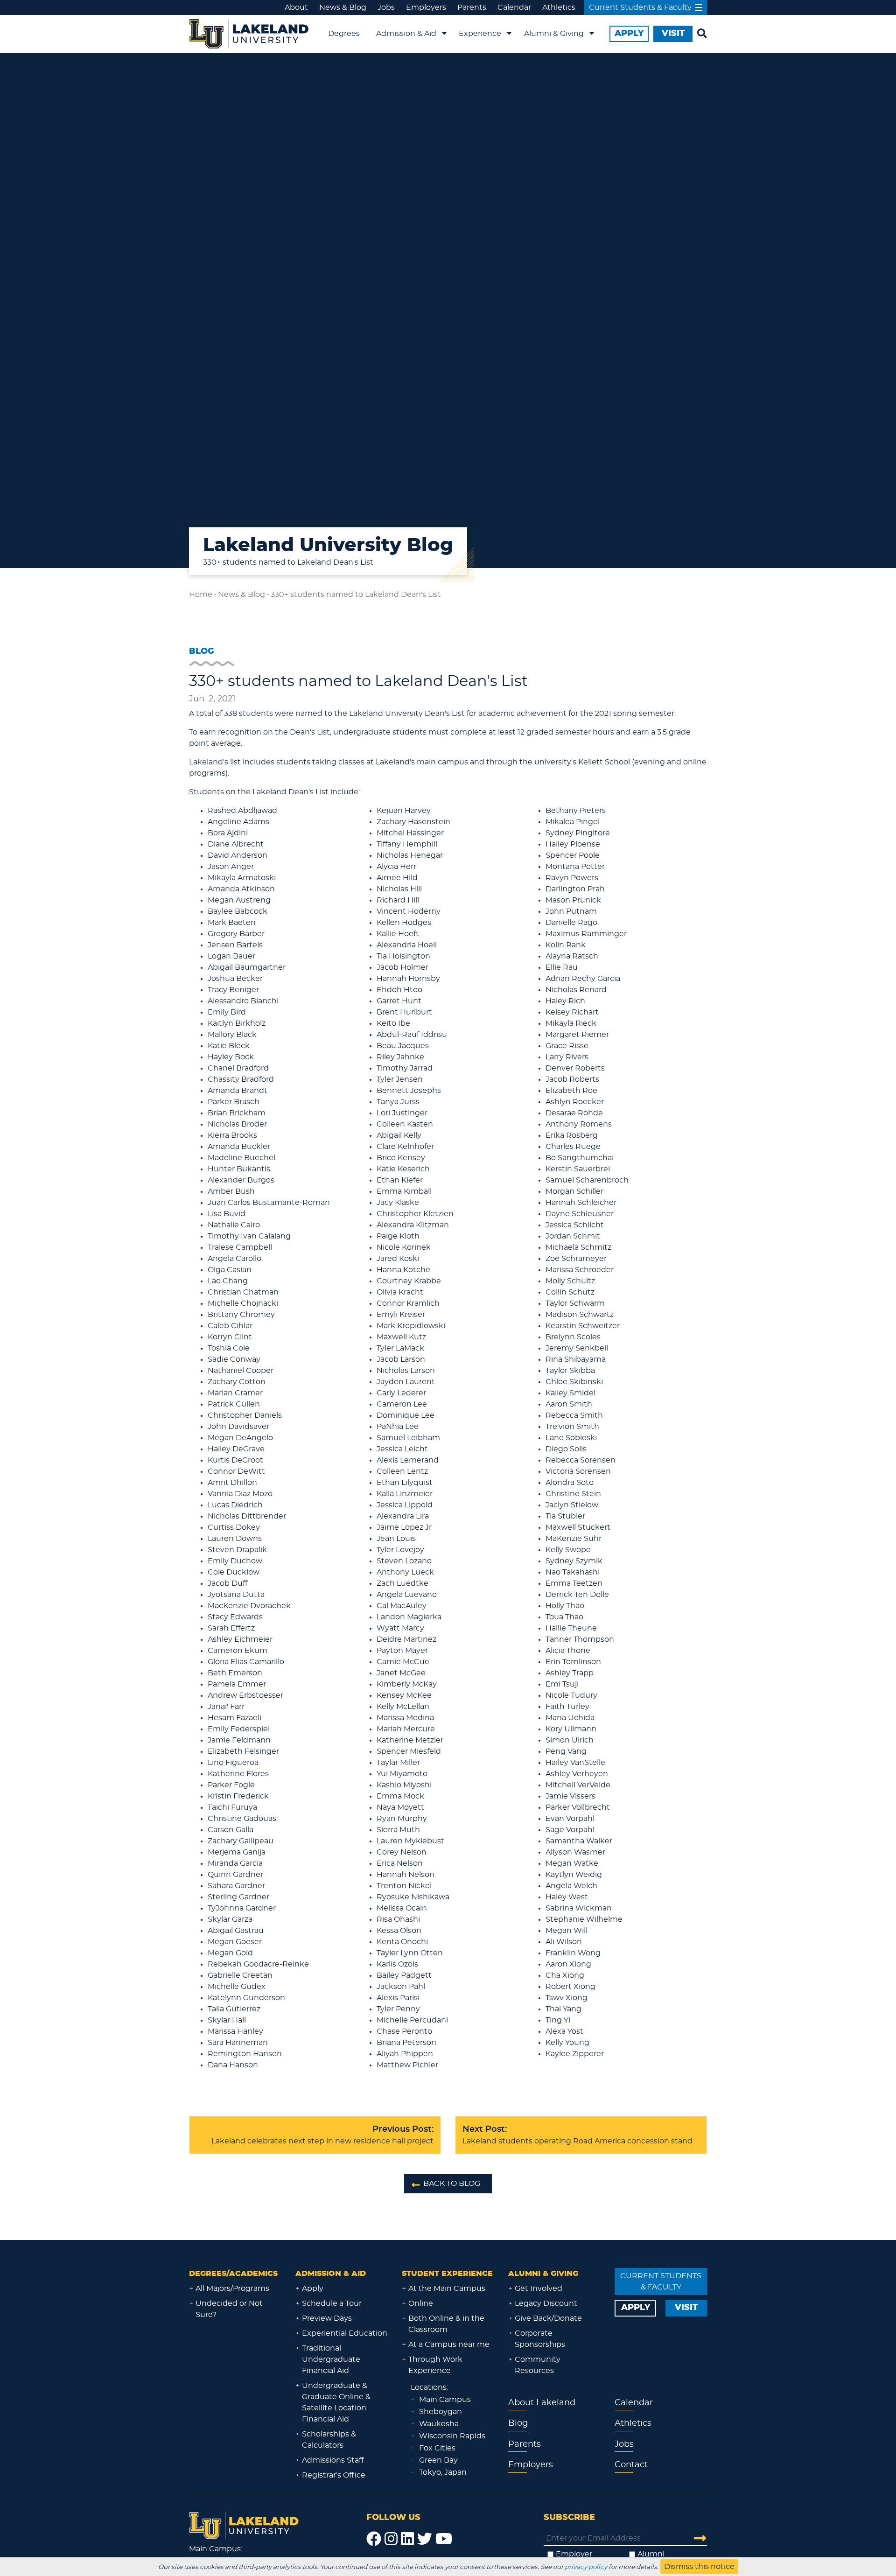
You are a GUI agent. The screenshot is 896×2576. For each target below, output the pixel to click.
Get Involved (539, 2289)
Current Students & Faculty (640, 7)
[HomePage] (244, 2524)
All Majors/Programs (232, 2289)
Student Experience (447, 2274)
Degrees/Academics (233, 2274)
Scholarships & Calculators (329, 2440)
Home (201, 595)
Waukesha (439, 2424)
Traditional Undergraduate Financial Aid (331, 2359)
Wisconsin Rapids (452, 2436)
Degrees (344, 34)
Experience (480, 34)
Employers (426, 7)
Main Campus (445, 2400)
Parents (472, 7)
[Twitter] (425, 2539)
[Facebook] (374, 2539)
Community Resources (538, 2365)
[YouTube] (444, 2539)
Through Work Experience (435, 2365)
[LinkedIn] (407, 2539)
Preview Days (327, 2318)
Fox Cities (437, 2448)
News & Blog (343, 7)
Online (421, 2303)
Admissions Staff (333, 2460)
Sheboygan (441, 2412)
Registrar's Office (334, 2475)
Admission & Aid (406, 34)
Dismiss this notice (699, 2567)
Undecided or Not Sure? (229, 2309)
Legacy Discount (546, 2303)
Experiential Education (345, 2333)
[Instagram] (391, 2539)
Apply (313, 2289)
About (296, 7)
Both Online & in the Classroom (446, 2324)
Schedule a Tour (332, 2303)
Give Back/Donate (548, 2318)
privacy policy (586, 2567)
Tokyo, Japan (443, 2472)
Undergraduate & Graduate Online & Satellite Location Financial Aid (336, 2402)
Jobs (386, 7)
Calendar (514, 7)
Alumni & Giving (554, 34)
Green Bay (438, 2460)
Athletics (559, 7)
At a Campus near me (449, 2345)
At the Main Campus (447, 2289)
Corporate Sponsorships (540, 2339)
